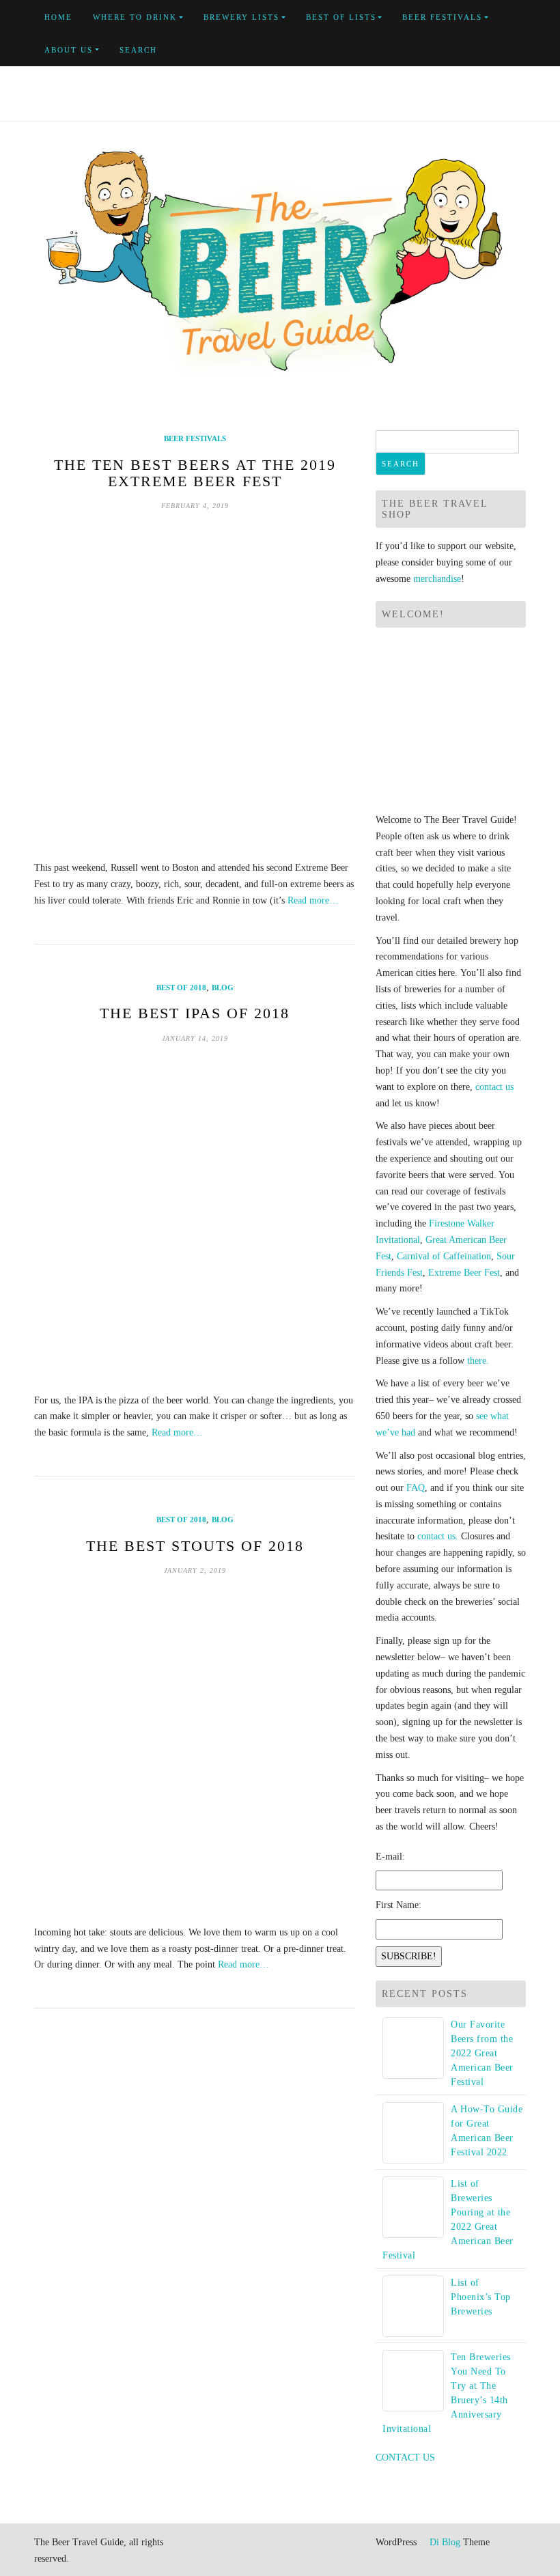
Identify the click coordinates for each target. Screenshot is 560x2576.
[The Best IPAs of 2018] (195, 1218)
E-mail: (390, 1857)
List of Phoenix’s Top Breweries (481, 2297)
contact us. (438, 1536)
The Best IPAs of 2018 (195, 1013)
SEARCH (138, 50)
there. (478, 1361)
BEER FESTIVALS (442, 17)
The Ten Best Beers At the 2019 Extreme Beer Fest (195, 473)
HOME (58, 17)
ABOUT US (69, 50)
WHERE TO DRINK (135, 17)
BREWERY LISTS (241, 17)
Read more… (313, 900)
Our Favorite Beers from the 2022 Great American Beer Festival (482, 2053)
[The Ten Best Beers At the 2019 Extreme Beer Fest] (195, 686)
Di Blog (444, 2542)
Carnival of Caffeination (444, 1256)
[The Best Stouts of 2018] (195, 1750)
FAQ (416, 1488)
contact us (494, 1087)
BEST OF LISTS (341, 17)
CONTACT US (405, 2458)
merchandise (437, 579)
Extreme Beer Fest (464, 1273)
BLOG (223, 988)
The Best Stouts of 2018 (195, 1546)
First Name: (398, 1905)
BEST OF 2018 (181, 988)
